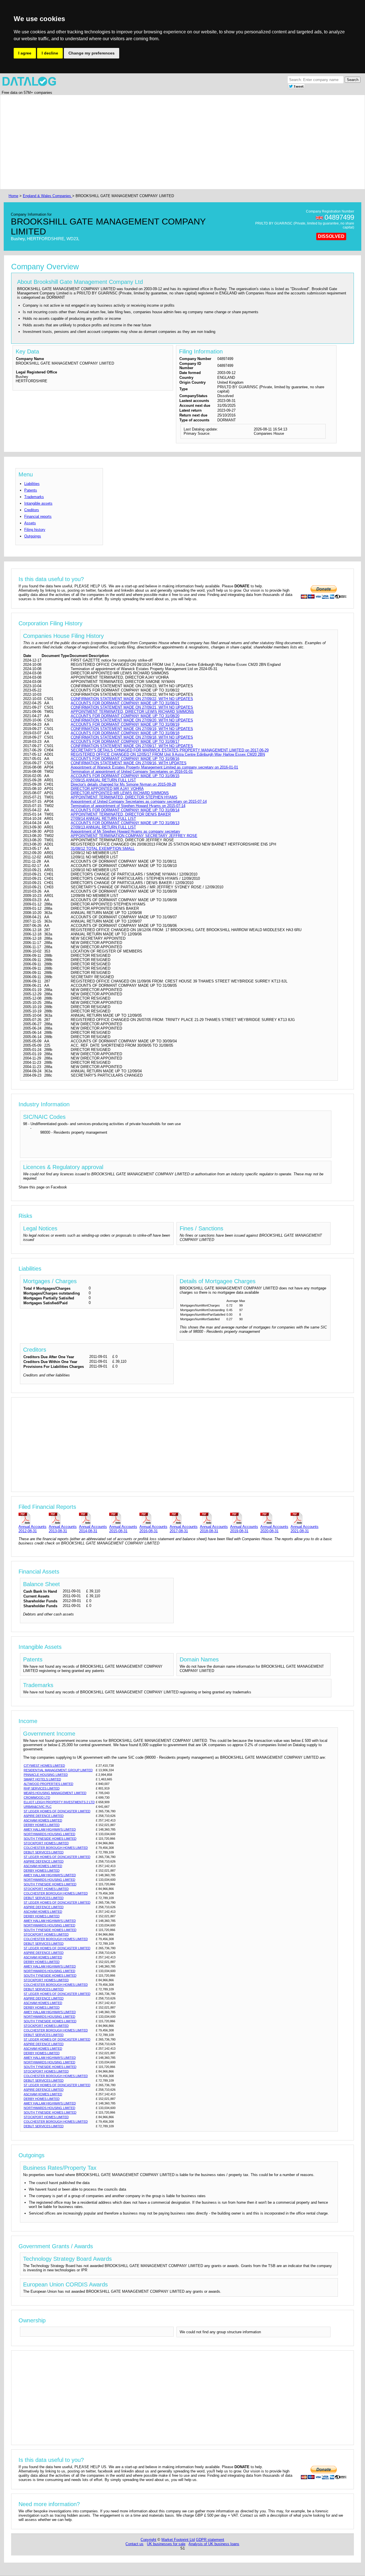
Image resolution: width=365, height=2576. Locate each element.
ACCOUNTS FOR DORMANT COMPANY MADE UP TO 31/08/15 (125, 776)
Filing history (35, 530)
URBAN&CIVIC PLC (38, 1807)
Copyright (148, 2540)
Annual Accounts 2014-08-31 (93, 1529)
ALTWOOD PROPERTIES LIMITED (48, 1784)
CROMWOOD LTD (37, 1797)
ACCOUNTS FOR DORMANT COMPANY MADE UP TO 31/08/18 (125, 733)
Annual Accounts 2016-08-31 (153, 1529)
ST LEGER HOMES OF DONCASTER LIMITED (57, 1811)
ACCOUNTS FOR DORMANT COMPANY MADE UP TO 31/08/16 (125, 759)
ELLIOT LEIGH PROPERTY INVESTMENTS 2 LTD (59, 1802)
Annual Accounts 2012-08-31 (33, 1529)
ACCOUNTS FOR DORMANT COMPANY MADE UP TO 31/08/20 (125, 716)
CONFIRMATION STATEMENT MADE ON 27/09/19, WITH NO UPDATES (132, 729)
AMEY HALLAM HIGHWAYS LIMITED (50, 1829)
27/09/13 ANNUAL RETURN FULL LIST (103, 827)
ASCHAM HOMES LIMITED (43, 1820)
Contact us (134, 2544)
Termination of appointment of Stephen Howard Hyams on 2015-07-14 (128, 806)
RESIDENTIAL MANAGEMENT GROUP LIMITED (58, 1770)
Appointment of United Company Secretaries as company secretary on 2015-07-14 (139, 801)
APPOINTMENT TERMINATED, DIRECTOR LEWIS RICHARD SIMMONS (132, 712)
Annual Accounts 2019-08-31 (244, 1529)
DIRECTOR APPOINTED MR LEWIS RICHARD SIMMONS (120, 793)
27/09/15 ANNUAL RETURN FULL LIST (103, 780)
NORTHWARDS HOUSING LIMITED (49, 1834)
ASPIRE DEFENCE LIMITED (44, 1816)
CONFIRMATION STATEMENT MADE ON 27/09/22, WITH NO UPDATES (132, 699)
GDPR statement (210, 2540)
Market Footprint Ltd (178, 2540)
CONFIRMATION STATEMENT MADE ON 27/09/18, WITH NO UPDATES (132, 737)
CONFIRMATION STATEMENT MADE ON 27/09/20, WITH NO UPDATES (132, 720)
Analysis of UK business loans (214, 2544)
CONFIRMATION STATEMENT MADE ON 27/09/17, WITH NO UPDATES (132, 746)
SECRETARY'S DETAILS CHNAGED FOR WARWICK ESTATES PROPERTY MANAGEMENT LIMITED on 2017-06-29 (170, 750)
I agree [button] (25, 53)
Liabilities (32, 484)
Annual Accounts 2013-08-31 (63, 1529)
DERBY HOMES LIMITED (42, 1825)
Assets (30, 523)
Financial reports (38, 516)
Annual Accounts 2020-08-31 (274, 1529)
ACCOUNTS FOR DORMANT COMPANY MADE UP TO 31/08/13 (125, 823)
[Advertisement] (179, 142)
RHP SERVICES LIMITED (42, 1788)
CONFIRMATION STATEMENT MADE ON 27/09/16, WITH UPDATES (129, 763)
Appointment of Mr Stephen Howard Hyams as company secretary (125, 831)
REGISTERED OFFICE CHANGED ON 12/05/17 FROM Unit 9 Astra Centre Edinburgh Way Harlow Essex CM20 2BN (168, 754)
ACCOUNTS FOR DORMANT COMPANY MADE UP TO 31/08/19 (125, 724)
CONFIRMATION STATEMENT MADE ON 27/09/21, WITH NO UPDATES (132, 707)
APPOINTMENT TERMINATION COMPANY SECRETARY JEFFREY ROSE (134, 836)
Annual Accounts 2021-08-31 (305, 1529)
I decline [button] (50, 53)
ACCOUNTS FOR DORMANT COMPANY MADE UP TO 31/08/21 (125, 703)
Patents (31, 490)
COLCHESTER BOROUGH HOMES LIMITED (56, 1848)
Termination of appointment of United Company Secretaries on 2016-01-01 (132, 772)
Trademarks (34, 497)
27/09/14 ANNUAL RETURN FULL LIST (103, 819)
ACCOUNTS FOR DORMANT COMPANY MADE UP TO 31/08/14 (125, 810)
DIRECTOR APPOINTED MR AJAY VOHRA (107, 789)
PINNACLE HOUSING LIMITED (46, 1775)
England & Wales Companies (47, 196)
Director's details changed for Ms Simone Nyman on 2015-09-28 (123, 784)
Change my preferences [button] (92, 53)
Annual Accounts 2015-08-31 (123, 1529)
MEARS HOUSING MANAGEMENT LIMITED (55, 1793)
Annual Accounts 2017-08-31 (184, 1529)
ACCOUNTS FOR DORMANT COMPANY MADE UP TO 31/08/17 (125, 742)
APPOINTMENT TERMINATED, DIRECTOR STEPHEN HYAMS (124, 797)
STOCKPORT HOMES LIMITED (46, 1843)
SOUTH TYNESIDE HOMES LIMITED (50, 1839)
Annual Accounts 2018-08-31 (214, 1529)
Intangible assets (38, 503)
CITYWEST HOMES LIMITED (44, 1766)
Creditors (32, 510)
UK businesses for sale (166, 2544)
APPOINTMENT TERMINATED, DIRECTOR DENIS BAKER (121, 814)
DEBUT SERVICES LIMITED (44, 1852)
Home (13, 196)
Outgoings (33, 536)
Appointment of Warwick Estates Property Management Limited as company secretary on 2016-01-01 (154, 767)
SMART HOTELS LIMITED (42, 1779)
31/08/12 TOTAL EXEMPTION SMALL (103, 849)
